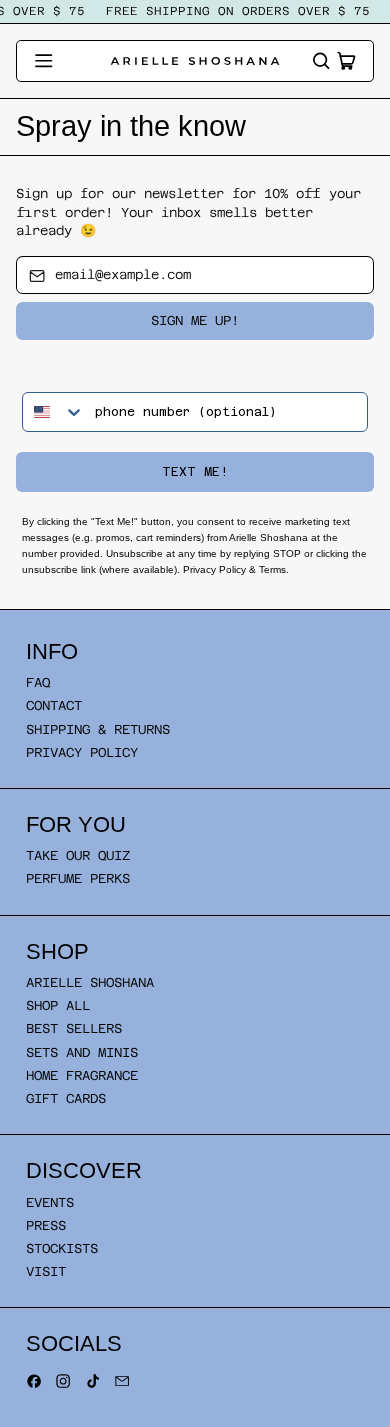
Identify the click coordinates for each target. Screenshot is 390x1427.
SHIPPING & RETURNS (98, 729)
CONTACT (54, 705)
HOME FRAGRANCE (82, 1075)
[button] (321, 61)
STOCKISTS (62, 1248)
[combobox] (54, 412)
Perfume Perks (78, 878)
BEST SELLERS (74, 1028)
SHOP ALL (58, 1005)
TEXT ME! (195, 472)
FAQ (38, 682)
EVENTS (50, 1202)
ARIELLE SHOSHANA (90, 982)
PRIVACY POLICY (82, 752)
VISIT (46, 1271)
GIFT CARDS (66, 1098)
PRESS (46, 1225)
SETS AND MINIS (82, 1052)
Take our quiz (78, 855)
